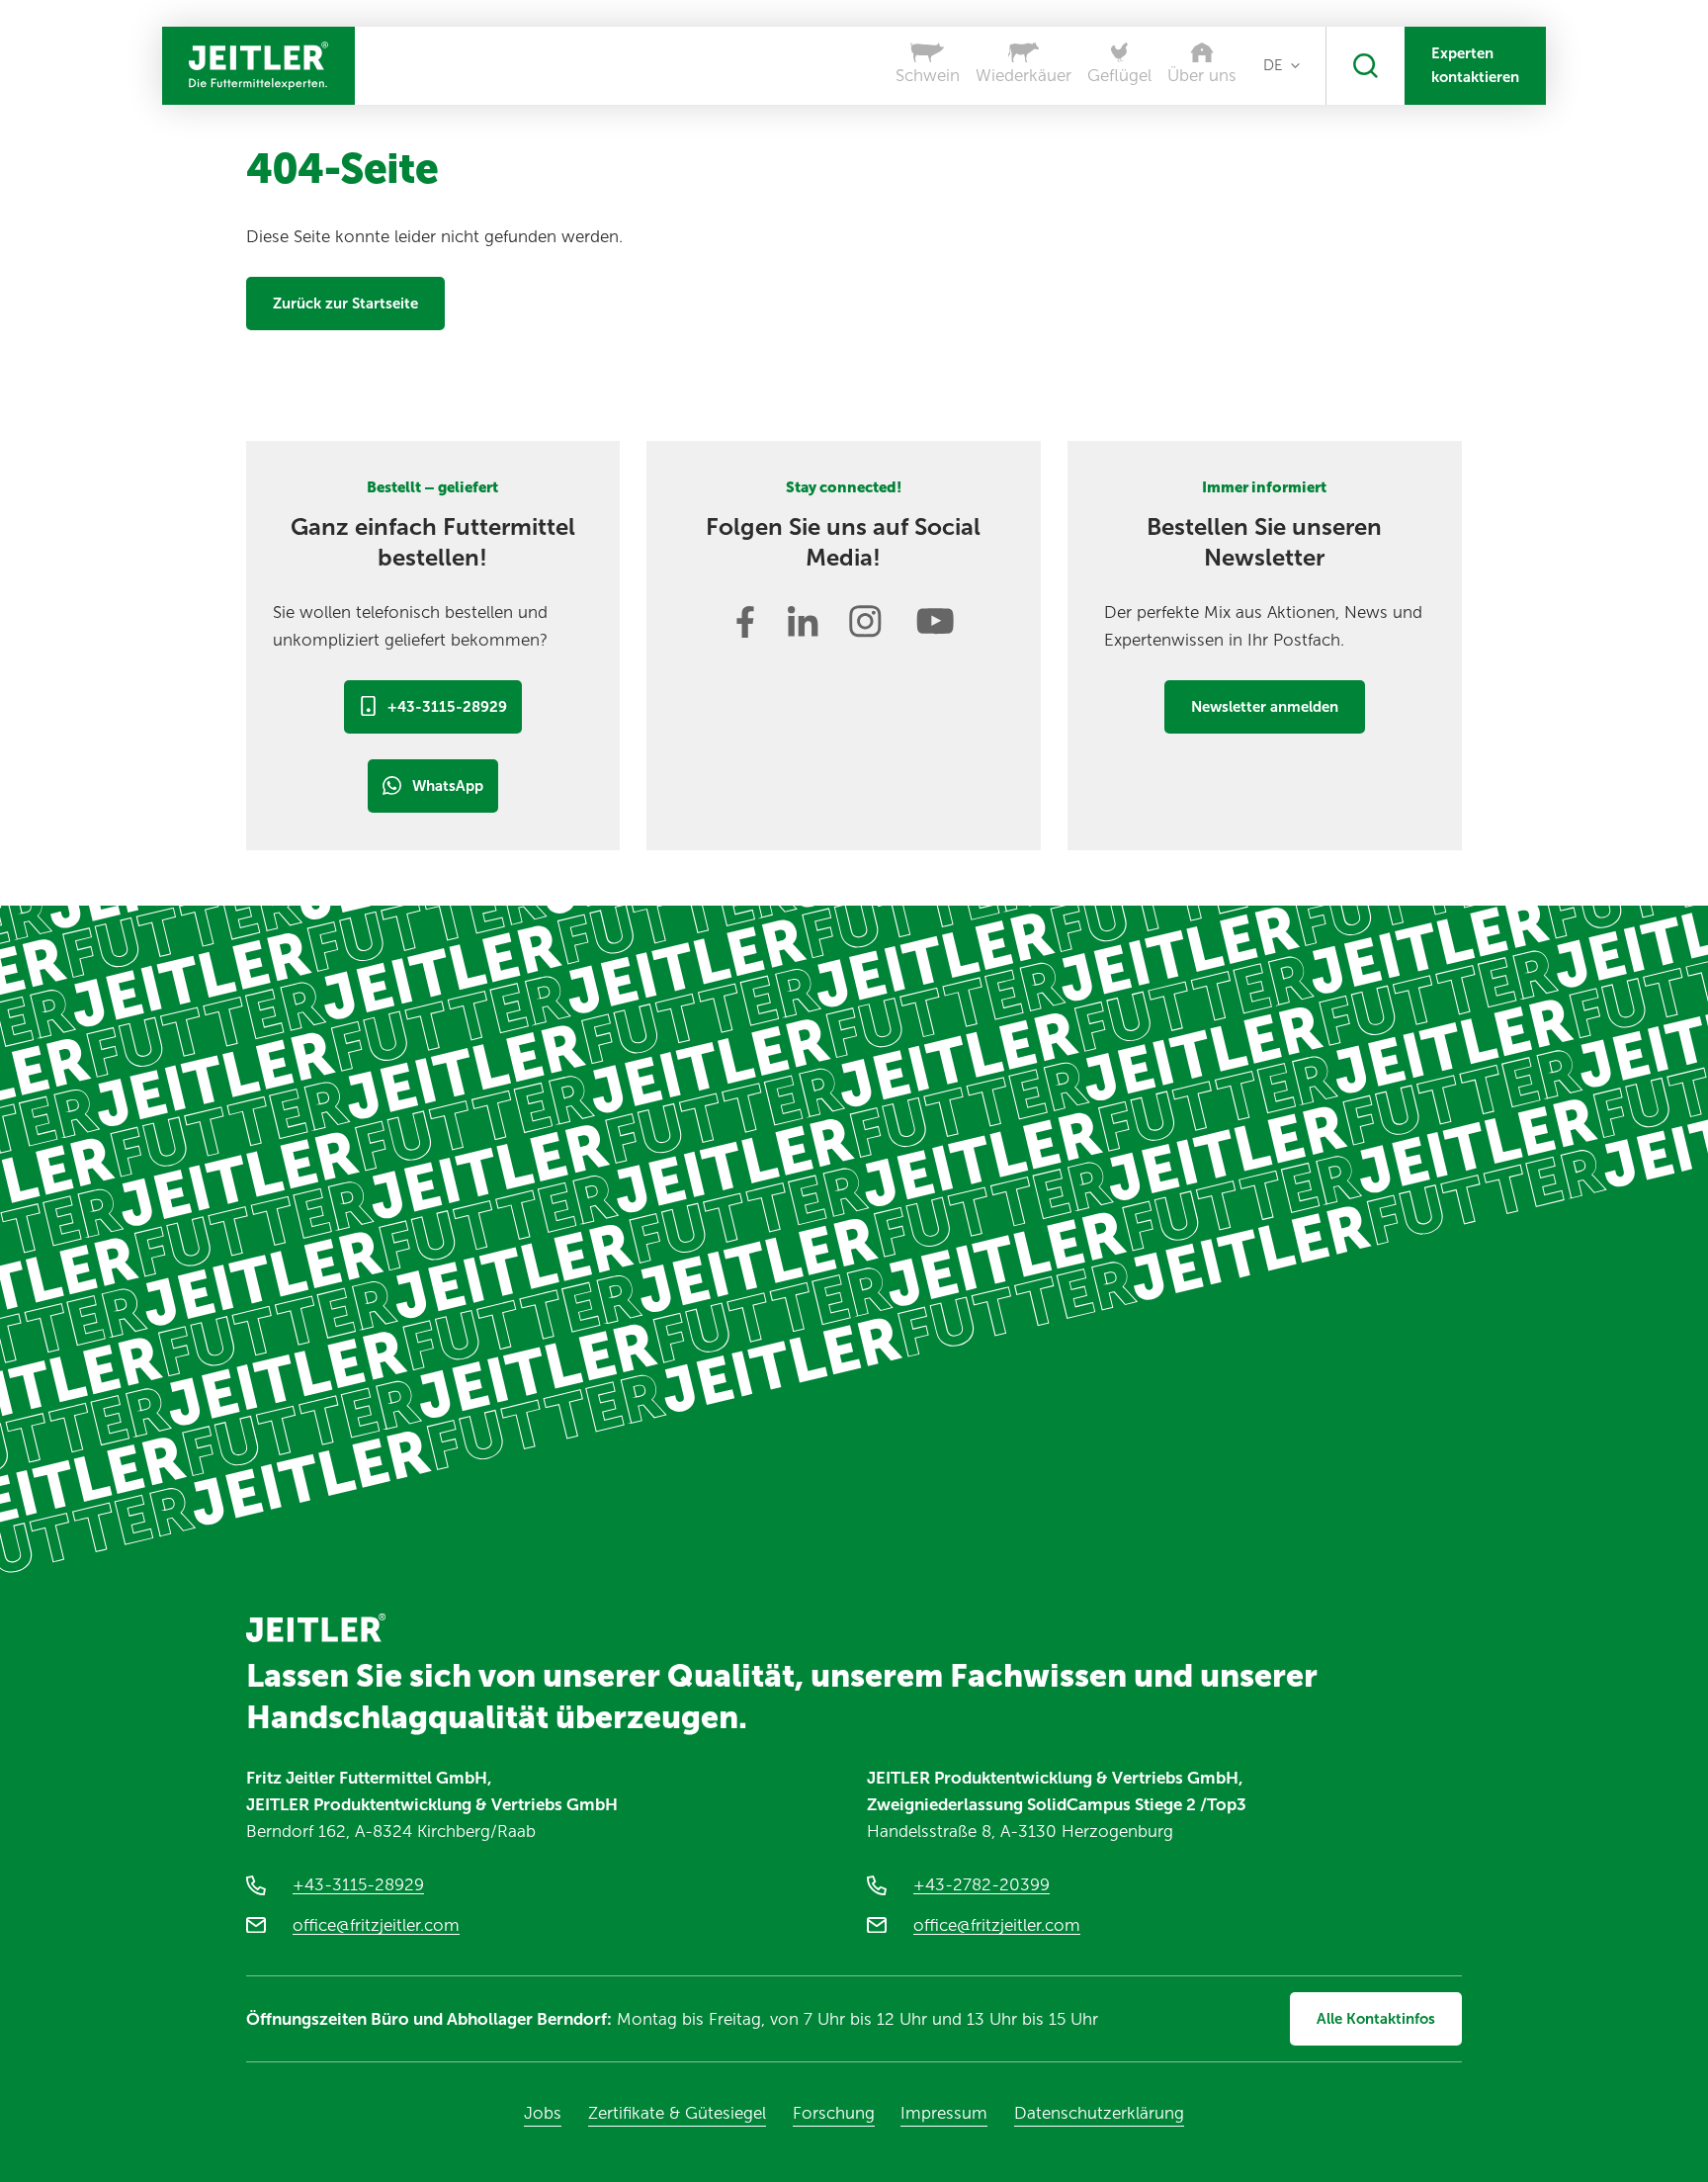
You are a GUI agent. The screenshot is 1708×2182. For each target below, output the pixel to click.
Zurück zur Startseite (345, 304)
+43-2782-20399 (982, 1884)
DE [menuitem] (1273, 65)
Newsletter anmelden (1265, 707)
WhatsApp (448, 786)
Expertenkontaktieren (1475, 65)
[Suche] (1366, 66)
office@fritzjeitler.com (376, 1925)
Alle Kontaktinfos (1376, 2019)
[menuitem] (1281, 65)
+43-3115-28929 (447, 707)
